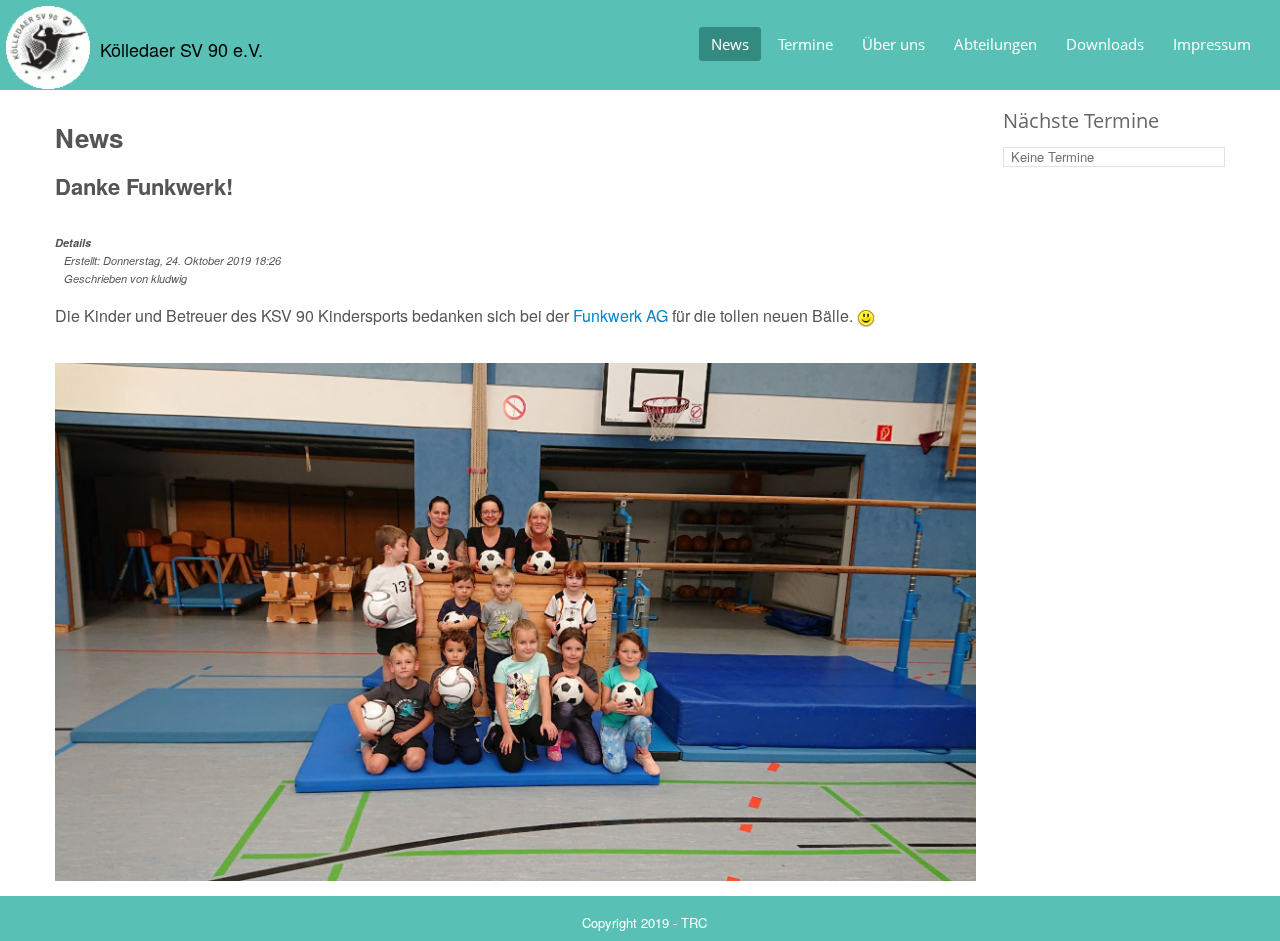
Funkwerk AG (620, 315)
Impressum (1212, 44)
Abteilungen (995, 44)
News (730, 44)
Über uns (893, 44)
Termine (805, 44)
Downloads (1105, 44)
